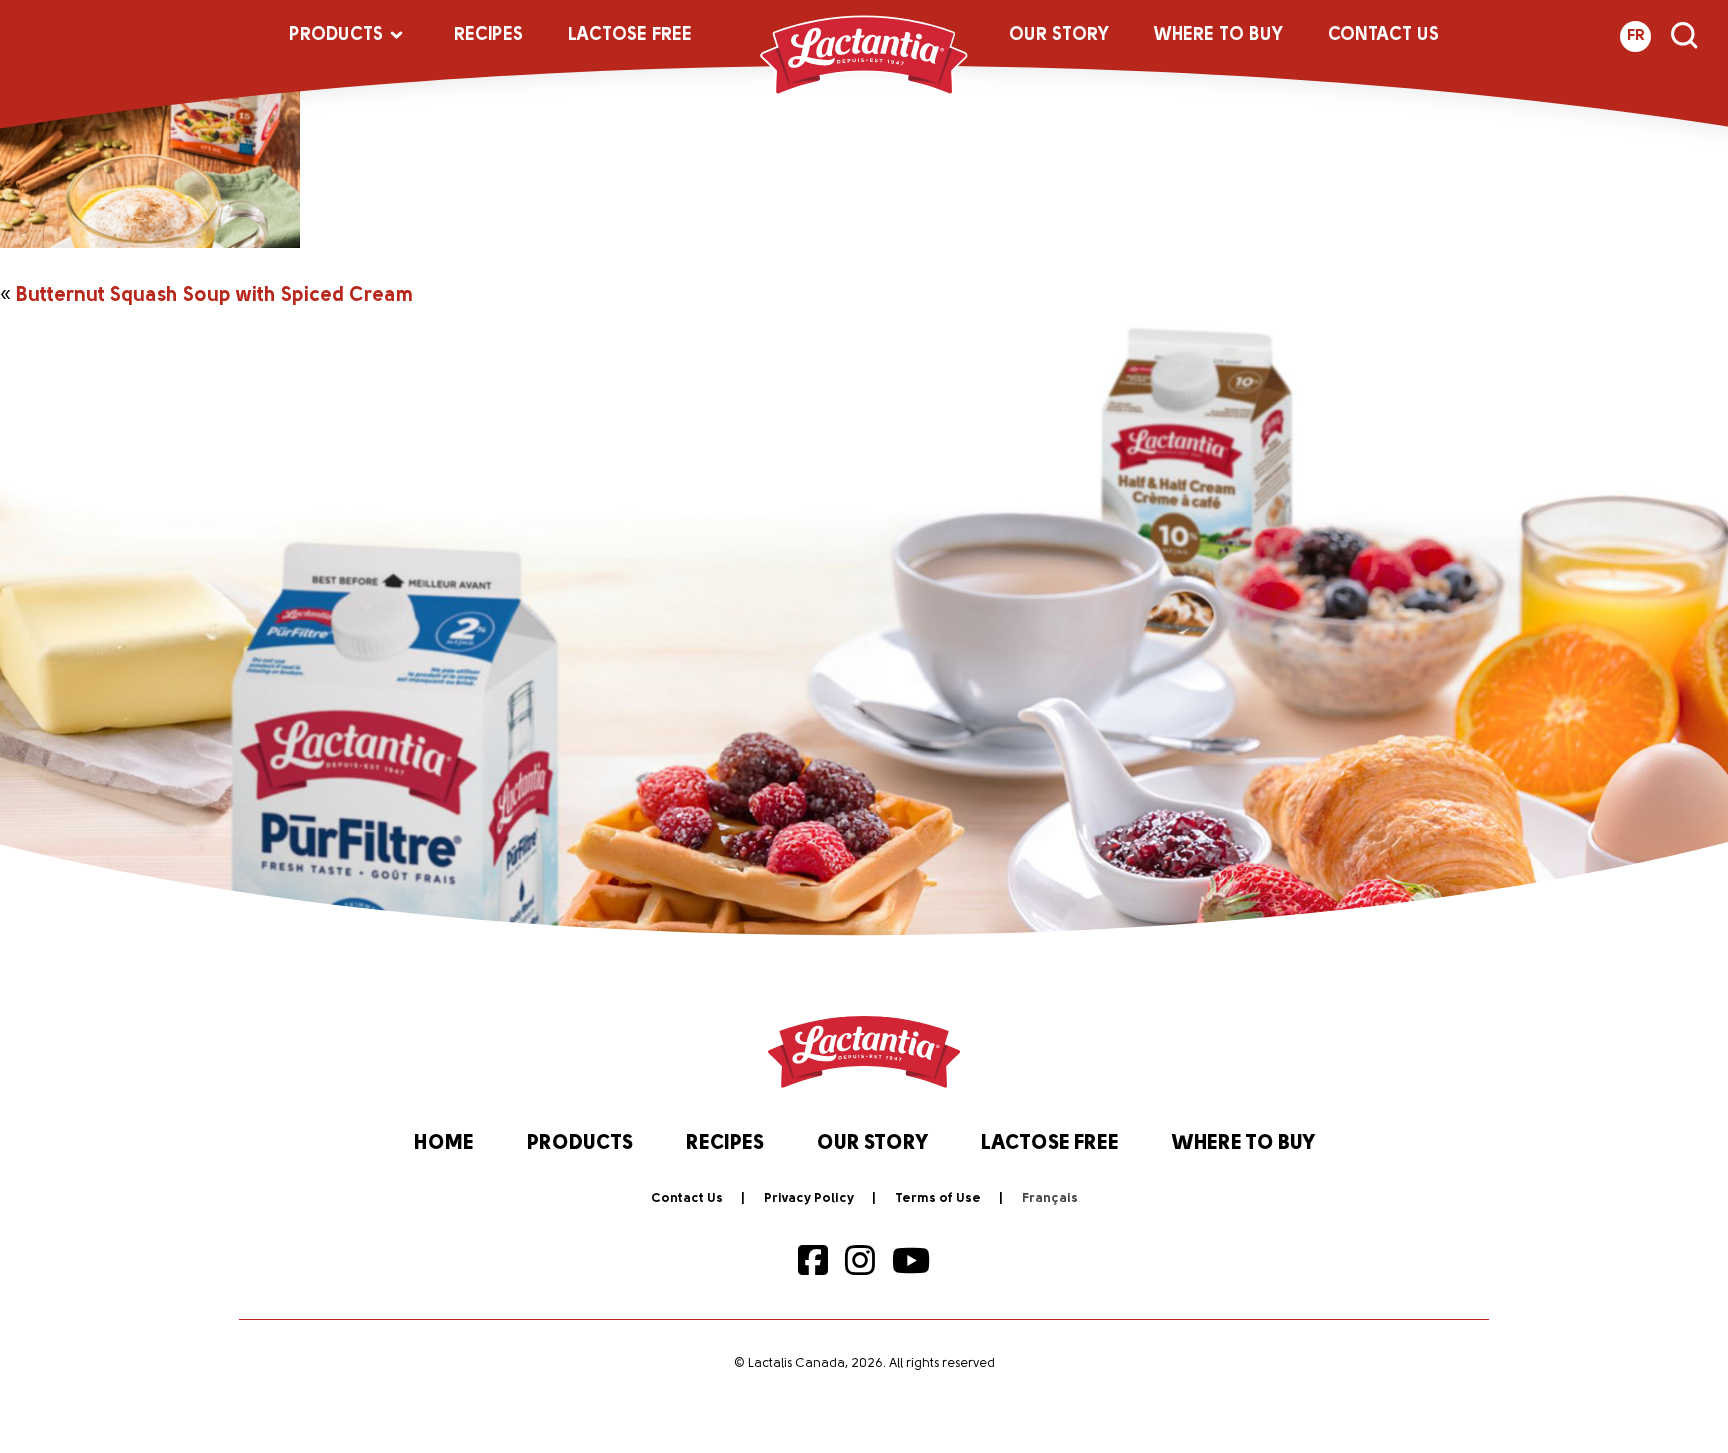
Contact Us (1383, 36)
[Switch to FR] (1050, 1199)
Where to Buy (1218, 36)
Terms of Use (938, 1198)
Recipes (488, 36)
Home (444, 1144)
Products (336, 36)
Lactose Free (630, 36)
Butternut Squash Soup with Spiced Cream (214, 296)
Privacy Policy (809, 1198)
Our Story (1059, 36)
